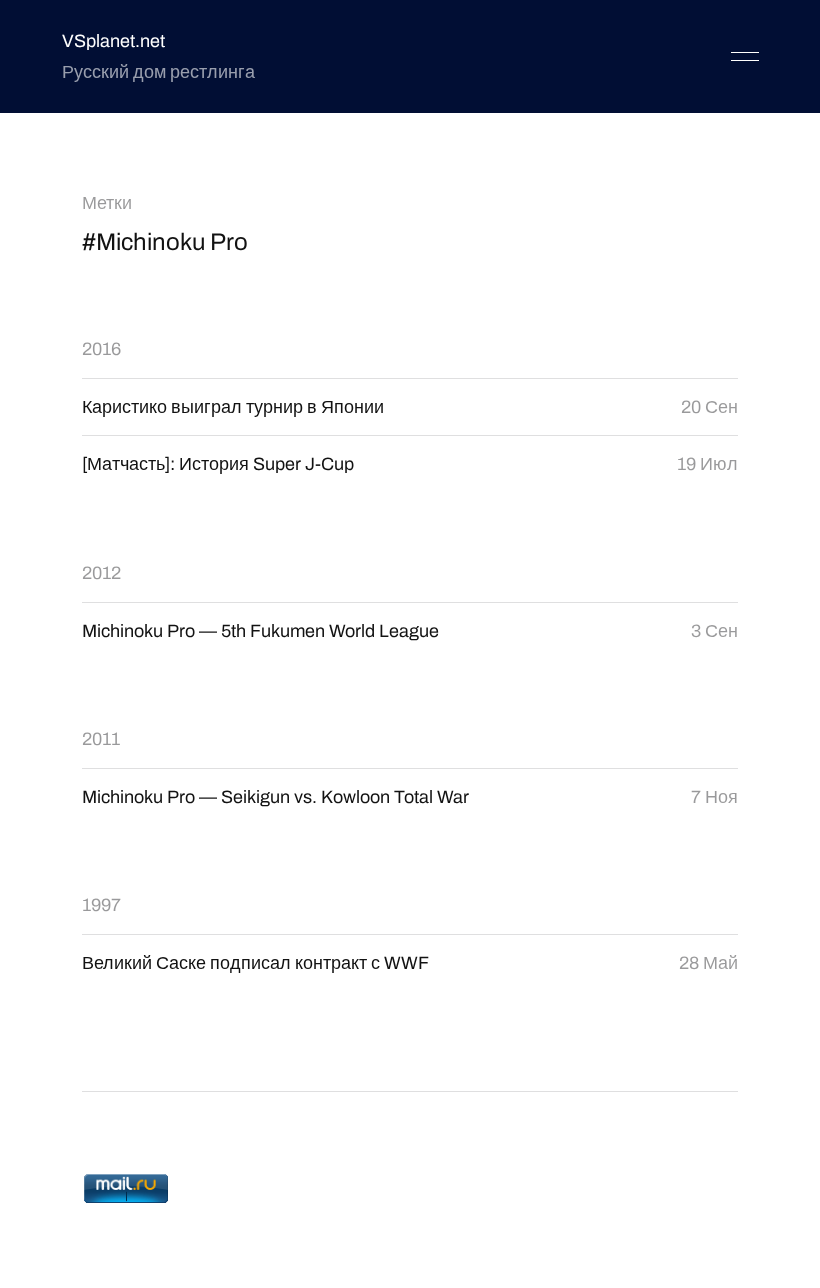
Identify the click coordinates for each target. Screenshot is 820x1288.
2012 (101, 573)
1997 (101, 905)
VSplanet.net (113, 41)
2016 (101, 349)
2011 (101, 739)
